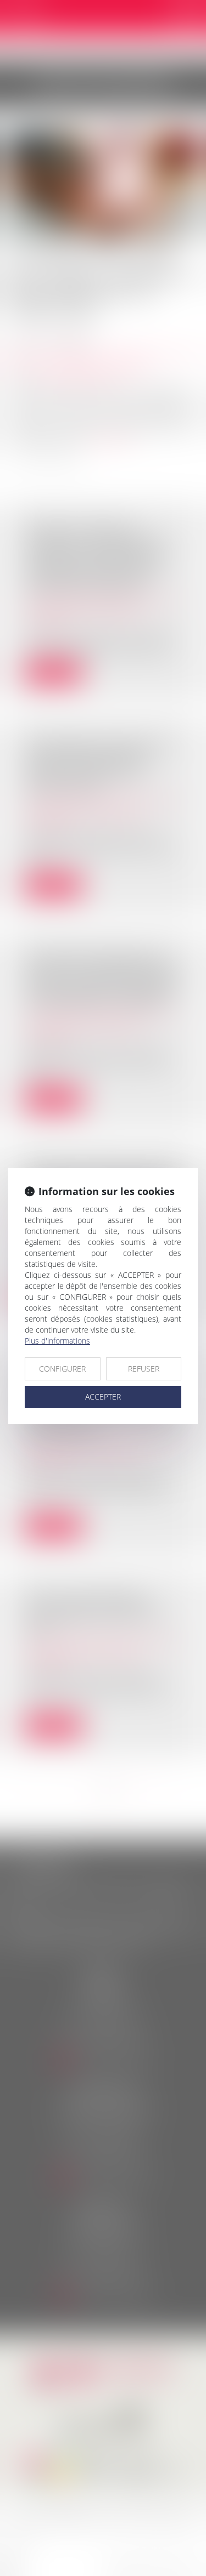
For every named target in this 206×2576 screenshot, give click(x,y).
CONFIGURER (62, 1369)
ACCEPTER (103, 1397)
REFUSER (144, 1369)
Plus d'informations (57, 1341)
